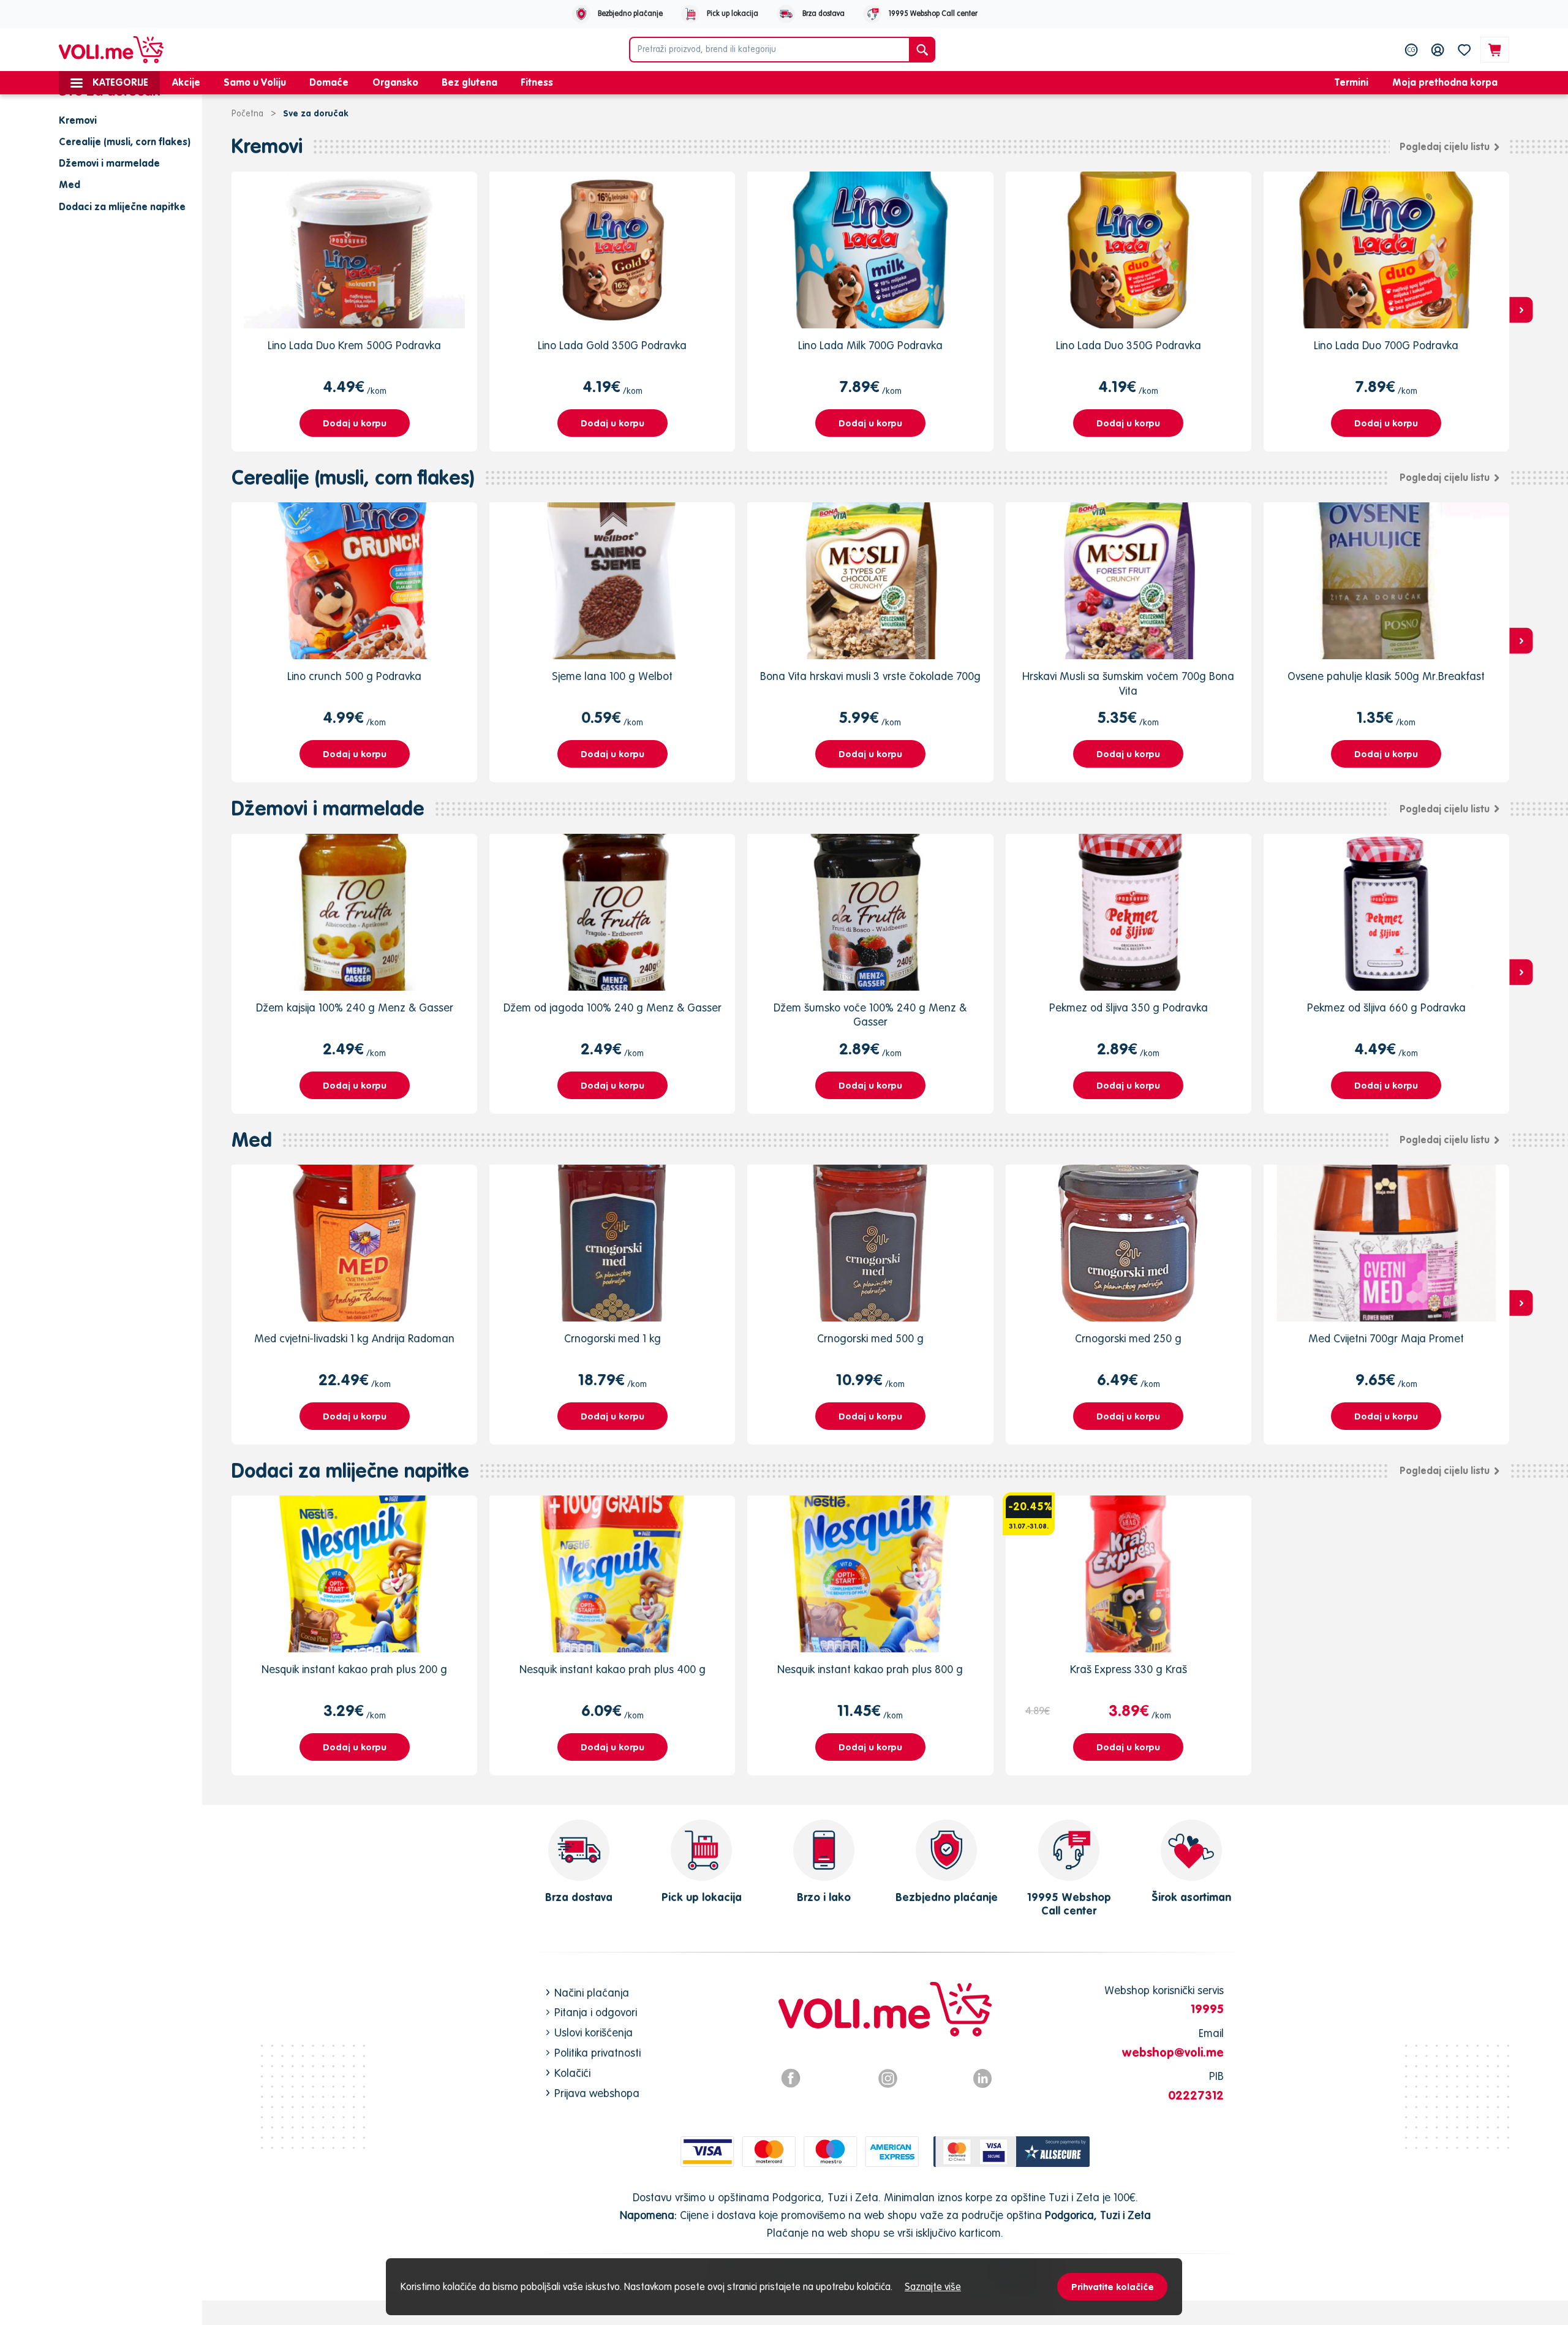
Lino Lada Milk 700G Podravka (870, 345)
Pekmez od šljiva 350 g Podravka (1129, 1007)
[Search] (922, 50)
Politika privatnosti (597, 2053)
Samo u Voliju (255, 82)
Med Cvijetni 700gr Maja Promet (1386, 1338)
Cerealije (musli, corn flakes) (353, 478)
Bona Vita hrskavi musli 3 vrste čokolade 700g (870, 676)
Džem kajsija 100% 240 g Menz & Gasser (355, 1007)
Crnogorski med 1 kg (612, 1338)
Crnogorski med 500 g (870, 1338)
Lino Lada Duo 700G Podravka (1386, 345)
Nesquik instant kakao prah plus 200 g (354, 1669)
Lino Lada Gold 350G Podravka (612, 345)
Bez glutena (469, 82)
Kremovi (267, 146)
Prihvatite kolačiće (1113, 2287)
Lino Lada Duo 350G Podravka (1129, 345)
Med (252, 1140)
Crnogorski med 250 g (1128, 1338)
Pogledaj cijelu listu (1445, 146)
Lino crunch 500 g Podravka (354, 676)
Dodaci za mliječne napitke (350, 1471)
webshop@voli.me (1173, 2052)
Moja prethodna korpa (1445, 82)
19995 (1207, 2009)
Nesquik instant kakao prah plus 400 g (612, 1669)
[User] (1438, 50)
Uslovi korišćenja (594, 2032)
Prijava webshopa (597, 2093)
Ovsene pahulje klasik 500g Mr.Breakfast (1386, 676)
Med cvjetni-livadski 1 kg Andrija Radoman (354, 1338)
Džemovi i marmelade (328, 808)
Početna (247, 113)
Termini (1351, 82)
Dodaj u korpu (355, 423)
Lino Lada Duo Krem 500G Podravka (354, 345)
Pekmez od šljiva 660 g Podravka (1386, 1007)
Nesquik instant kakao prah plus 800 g (870, 1669)
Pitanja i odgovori (596, 2012)
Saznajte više (933, 2286)
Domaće (329, 82)
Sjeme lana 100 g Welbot (612, 676)
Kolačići (572, 2073)
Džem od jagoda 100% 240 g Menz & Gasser (612, 1007)
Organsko (395, 82)
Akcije (186, 82)
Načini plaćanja (592, 1993)
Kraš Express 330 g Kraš (1129, 1669)
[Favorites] (1464, 50)
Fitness (537, 82)
